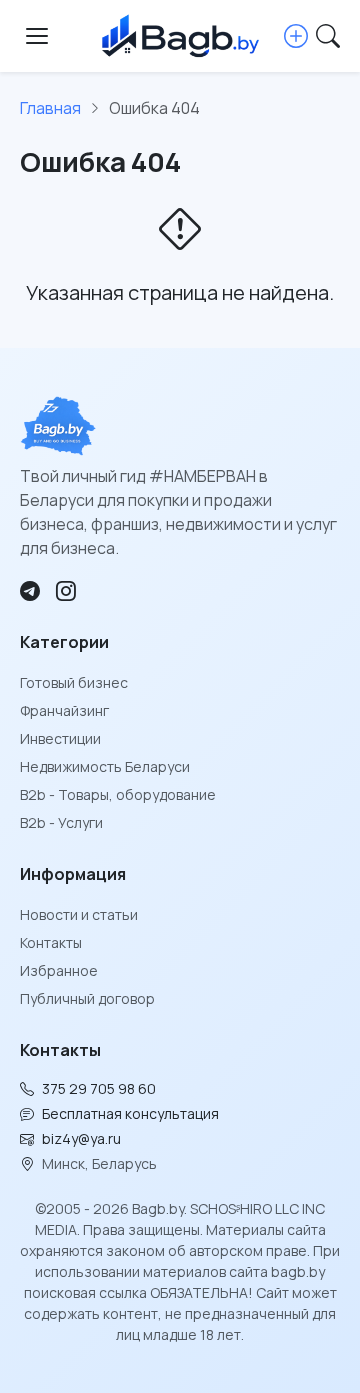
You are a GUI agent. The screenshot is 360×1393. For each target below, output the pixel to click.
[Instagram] (66, 591)
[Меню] (37, 36)
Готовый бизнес (74, 682)
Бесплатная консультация (130, 1113)
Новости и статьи (79, 914)
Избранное (59, 970)
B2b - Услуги (61, 822)
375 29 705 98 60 (99, 1088)
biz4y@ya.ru (81, 1138)
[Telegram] (30, 591)
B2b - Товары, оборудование (118, 794)
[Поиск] (328, 36)
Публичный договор (87, 998)
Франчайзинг (64, 710)
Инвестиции (60, 738)
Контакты (51, 942)
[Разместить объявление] (296, 36)
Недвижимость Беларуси (105, 766)
